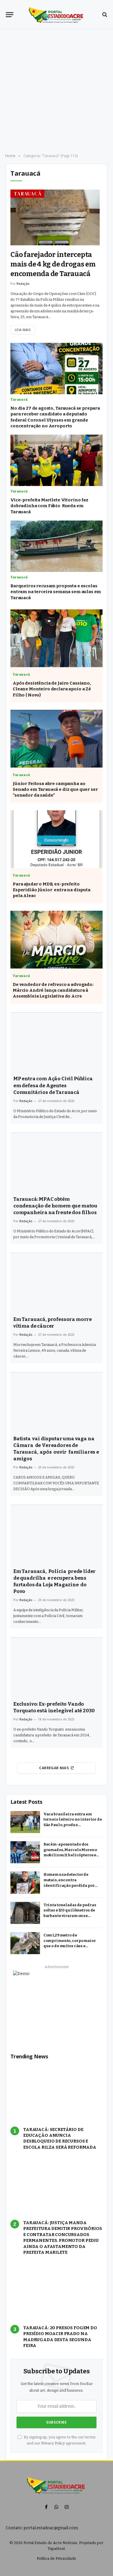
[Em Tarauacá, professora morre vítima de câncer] (57, 1282)
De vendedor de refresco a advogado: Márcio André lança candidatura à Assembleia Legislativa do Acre (53, 990)
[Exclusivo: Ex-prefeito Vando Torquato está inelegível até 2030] (57, 1667)
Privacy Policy (53, 2443)
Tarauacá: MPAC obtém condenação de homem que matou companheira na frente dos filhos (55, 1206)
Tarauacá (28, 194)
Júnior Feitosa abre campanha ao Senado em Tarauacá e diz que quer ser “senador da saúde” (55, 790)
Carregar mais (54, 1768)
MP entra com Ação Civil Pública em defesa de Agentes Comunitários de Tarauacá (53, 1085)
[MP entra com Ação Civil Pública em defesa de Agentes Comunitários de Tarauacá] (57, 1042)
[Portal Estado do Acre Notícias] (57, 15)
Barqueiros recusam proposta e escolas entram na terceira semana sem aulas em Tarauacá (56, 592)
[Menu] (10, 15)
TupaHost (56, 2549)
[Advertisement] (57, 91)
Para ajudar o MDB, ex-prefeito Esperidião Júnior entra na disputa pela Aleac (52, 890)
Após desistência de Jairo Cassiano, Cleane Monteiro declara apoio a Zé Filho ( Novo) (52, 689)
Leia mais (23, 330)
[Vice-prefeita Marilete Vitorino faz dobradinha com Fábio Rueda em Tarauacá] (57, 460)
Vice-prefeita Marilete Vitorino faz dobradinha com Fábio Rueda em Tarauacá (49, 506)
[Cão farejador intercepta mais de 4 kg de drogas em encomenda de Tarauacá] (55, 218)
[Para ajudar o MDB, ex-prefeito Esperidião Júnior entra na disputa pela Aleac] (57, 839)
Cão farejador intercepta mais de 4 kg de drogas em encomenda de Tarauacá (53, 264)
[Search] (104, 15)
